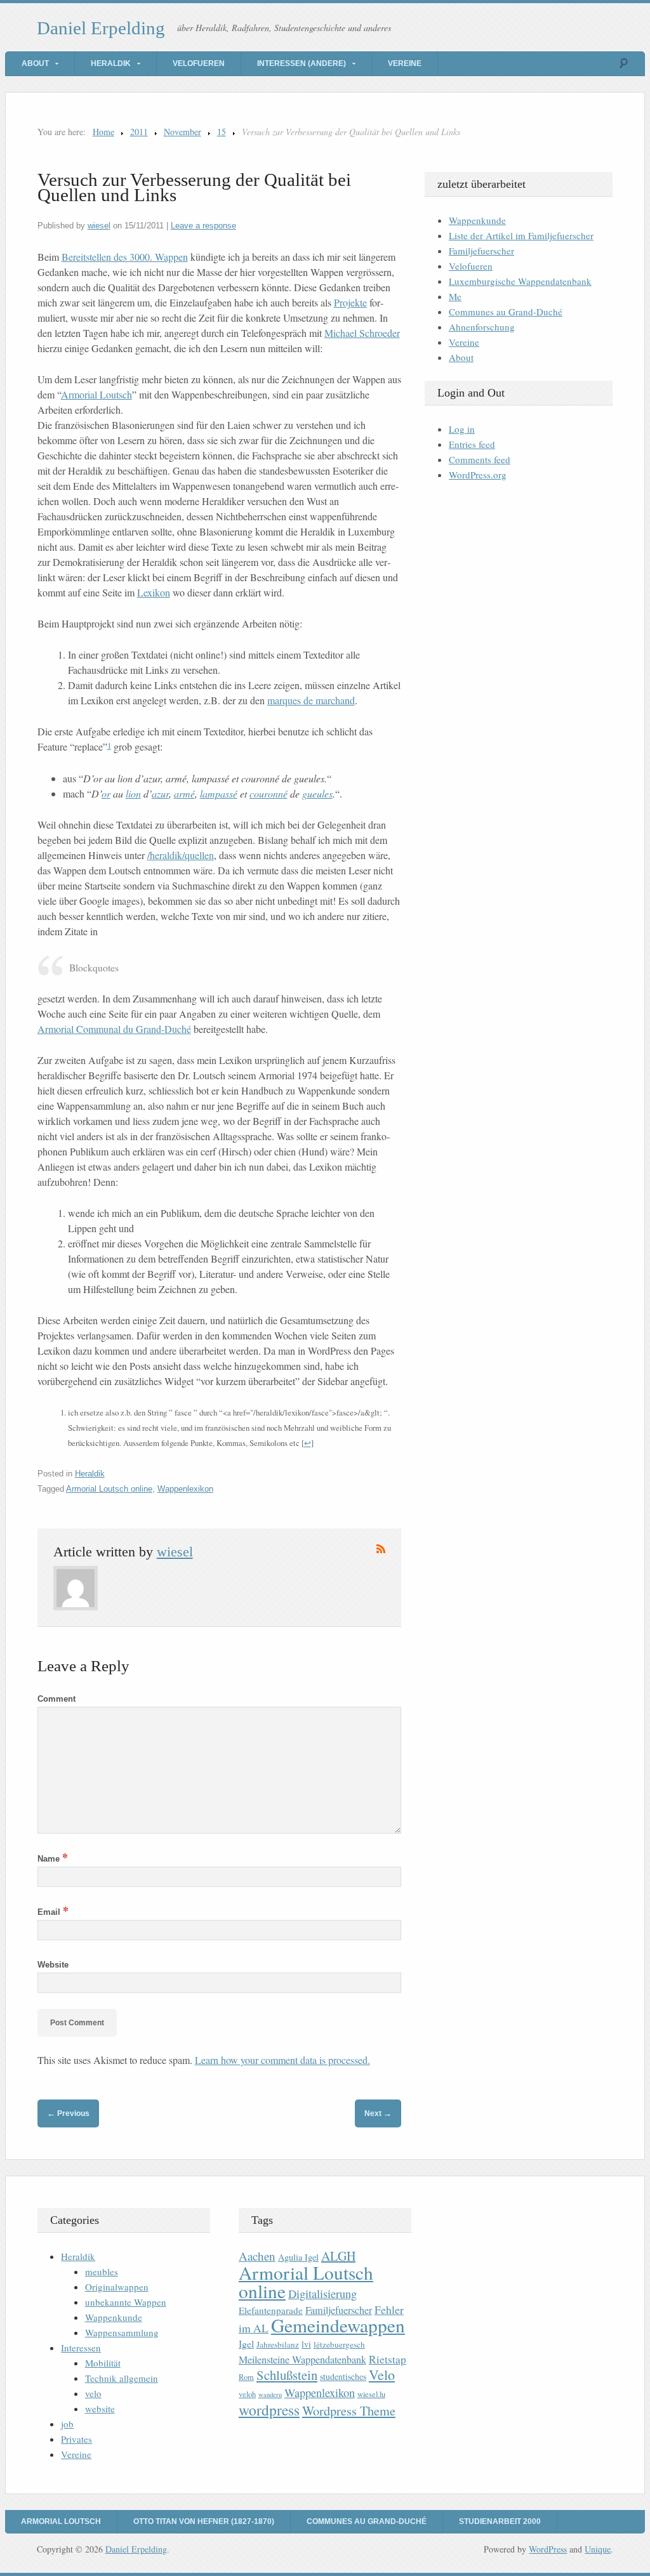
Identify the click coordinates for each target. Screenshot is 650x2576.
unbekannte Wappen (126, 2302)
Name (53, 1859)
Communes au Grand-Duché (506, 312)
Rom (246, 2377)
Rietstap (388, 2359)
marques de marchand (311, 700)
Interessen (81, 2348)
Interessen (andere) (302, 63)
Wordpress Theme (349, 2411)
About (35, 63)
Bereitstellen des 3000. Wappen (125, 257)
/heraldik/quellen (181, 855)
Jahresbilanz (278, 2344)
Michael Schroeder (362, 333)
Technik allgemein (122, 2378)
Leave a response (203, 226)
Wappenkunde (477, 220)
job (67, 2424)
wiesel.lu (371, 2394)
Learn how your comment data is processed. (282, 2060)
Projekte (350, 302)
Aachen (257, 2256)
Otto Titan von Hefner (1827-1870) (204, 2521)
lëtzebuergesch (339, 2344)
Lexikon (154, 592)
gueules (317, 793)
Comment (56, 1699)
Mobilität (103, 2363)
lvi (306, 2344)
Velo (382, 2375)
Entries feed (472, 444)
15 (222, 132)
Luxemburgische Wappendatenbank (520, 281)
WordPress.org (478, 475)
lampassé (219, 793)
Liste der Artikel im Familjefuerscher (521, 235)
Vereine (405, 63)
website (100, 2408)
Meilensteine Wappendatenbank (302, 2360)
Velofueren (199, 63)
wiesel (99, 226)
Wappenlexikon (185, 1489)
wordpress (269, 2410)
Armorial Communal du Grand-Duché (114, 1029)
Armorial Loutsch (96, 394)
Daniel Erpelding (101, 28)
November (182, 132)
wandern (270, 2395)
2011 (139, 132)
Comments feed (480, 459)
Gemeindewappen (338, 2325)
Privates (76, 2439)
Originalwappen (117, 2287)
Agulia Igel (298, 2257)
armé (184, 793)
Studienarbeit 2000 (500, 2521)
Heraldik (111, 63)
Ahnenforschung (482, 327)
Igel (246, 2343)
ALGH (338, 2256)
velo (93, 2393)
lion (133, 793)
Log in (462, 429)
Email (53, 1912)
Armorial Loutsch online (109, 1489)
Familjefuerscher (481, 251)
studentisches (343, 2376)
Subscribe (381, 1549)
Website (53, 1965)
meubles (102, 2271)
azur (160, 793)
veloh (247, 2394)
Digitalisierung (322, 2294)
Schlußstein (287, 2375)
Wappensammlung (122, 2332)
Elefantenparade (271, 2310)
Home (103, 132)
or (106, 793)
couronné (269, 793)
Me (455, 296)
